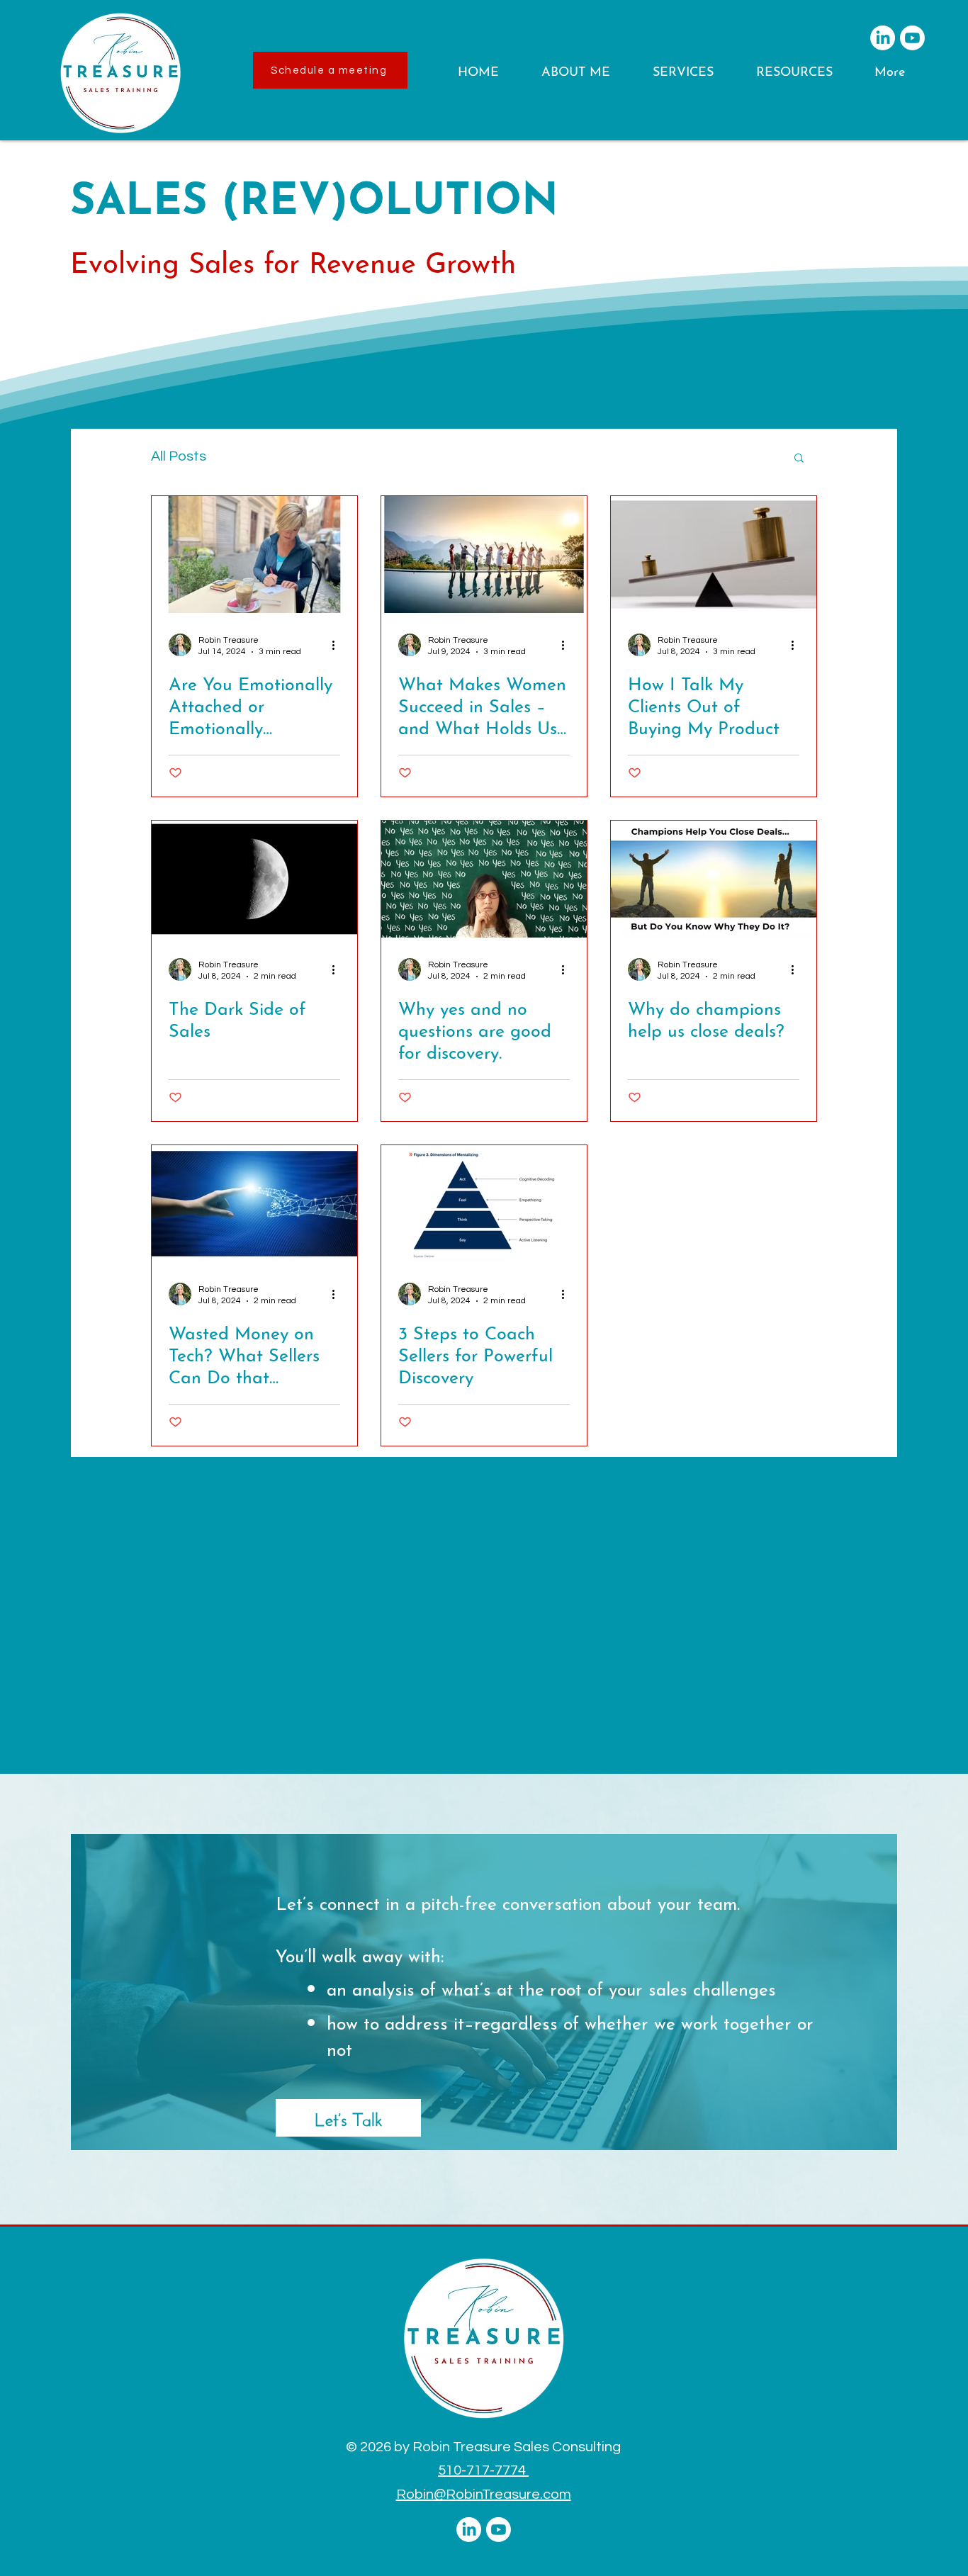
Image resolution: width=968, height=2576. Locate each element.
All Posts (179, 456)
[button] (586, 73)
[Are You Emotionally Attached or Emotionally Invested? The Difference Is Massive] (254, 555)
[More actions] (338, 645)
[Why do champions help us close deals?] (714, 879)
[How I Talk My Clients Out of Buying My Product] (714, 555)
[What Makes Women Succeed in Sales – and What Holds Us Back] (484, 555)
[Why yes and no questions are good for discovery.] (484, 879)
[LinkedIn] (883, 38)
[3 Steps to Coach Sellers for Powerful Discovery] (484, 1204)
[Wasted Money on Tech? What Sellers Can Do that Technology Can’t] (254, 1204)
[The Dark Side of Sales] (254, 879)
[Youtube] (912, 38)
